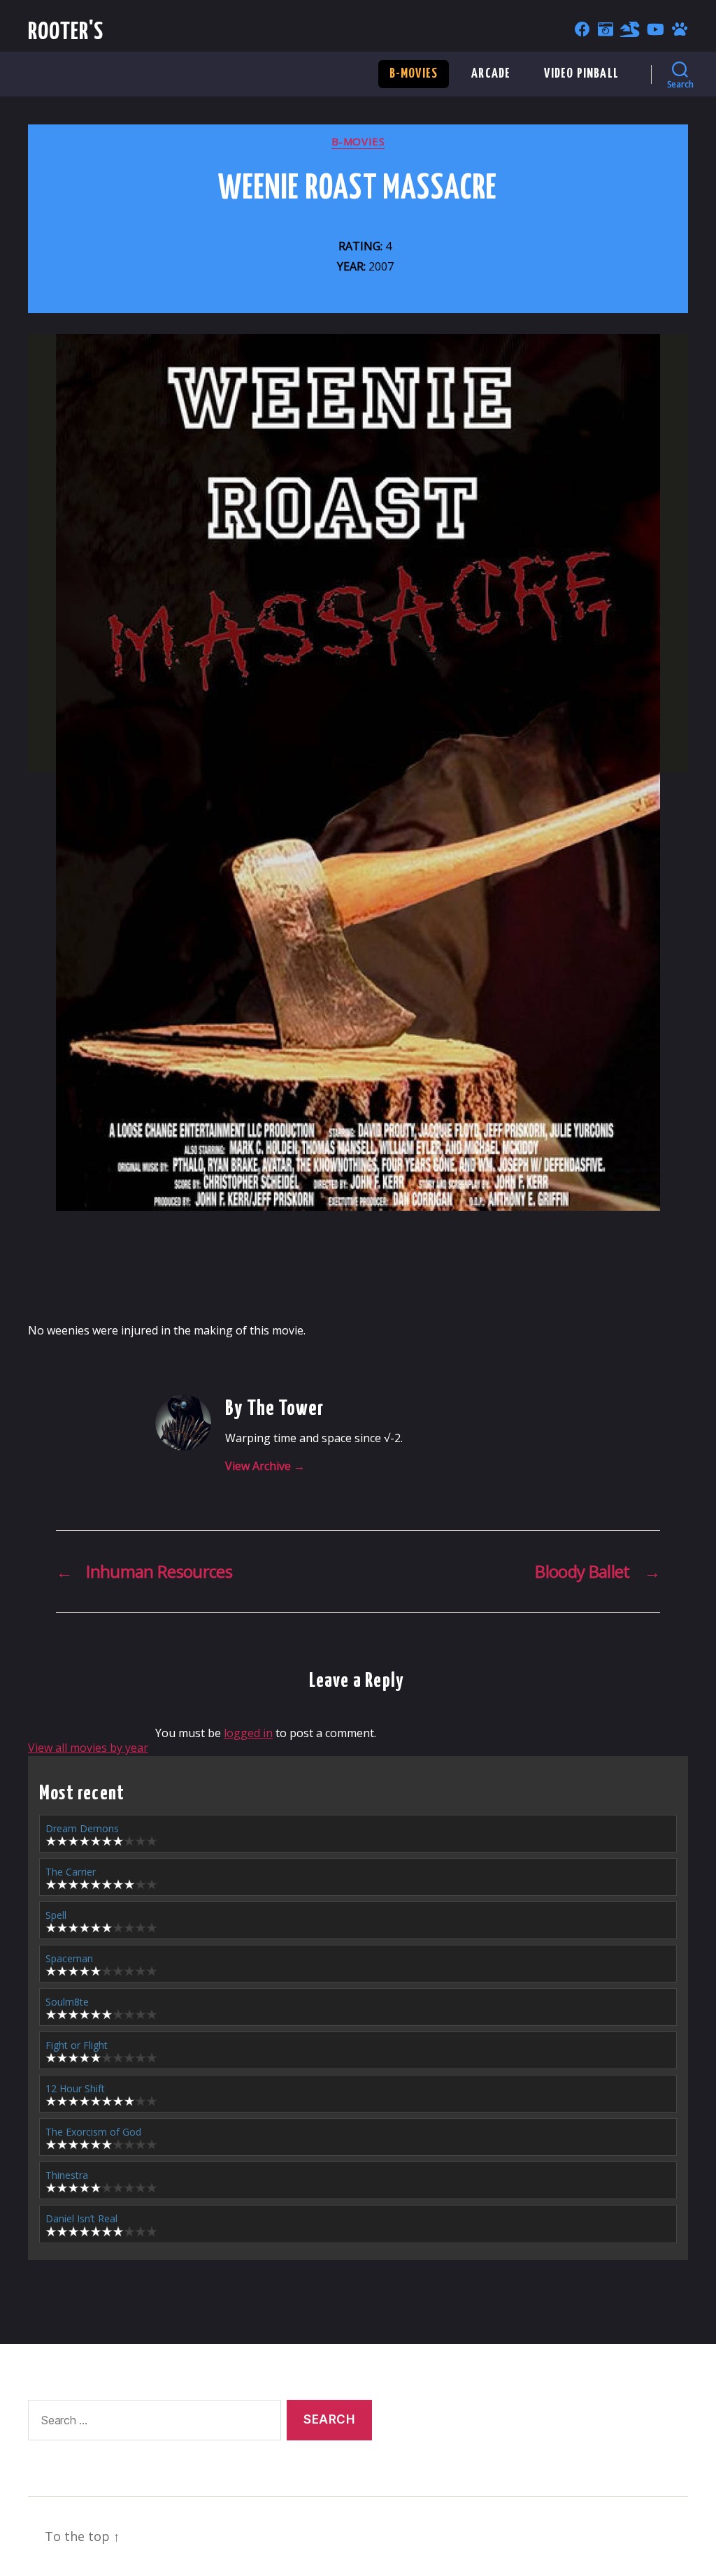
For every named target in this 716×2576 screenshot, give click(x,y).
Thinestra (67, 2175)
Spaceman (69, 1958)
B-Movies (414, 74)
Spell (56, 1915)
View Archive (265, 1466)
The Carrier (71, 1872)
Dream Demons (82, 1828)
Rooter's (66, 33)
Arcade (491, 74)
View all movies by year (88, 1748)
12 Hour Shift (75, 2088)
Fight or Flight (77, 2045)
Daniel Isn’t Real (81, 2218)
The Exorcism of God (93, 2132)
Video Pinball (581, 74)
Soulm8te (67, 2002)
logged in (248, 1733)
